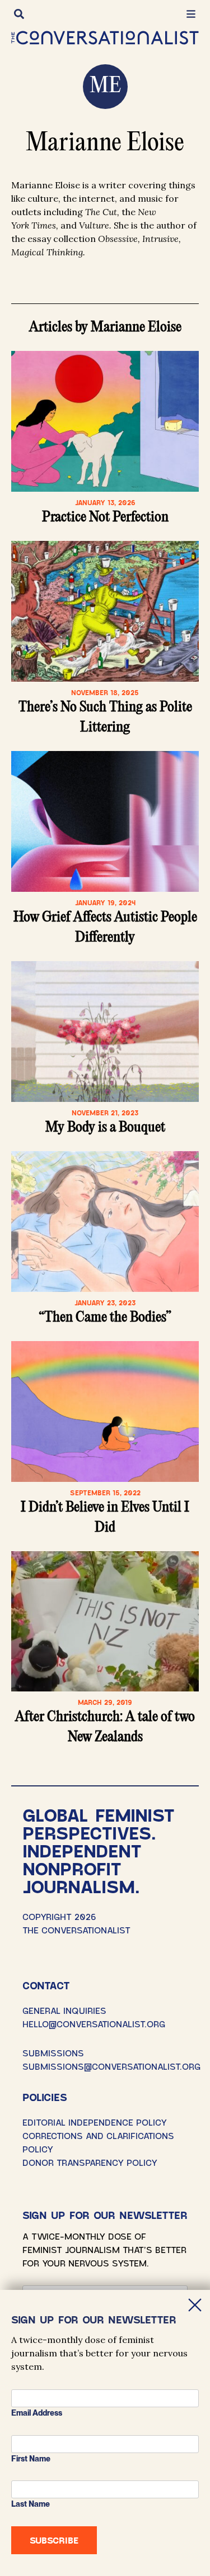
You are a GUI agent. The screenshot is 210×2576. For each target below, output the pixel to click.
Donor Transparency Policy (90, 2162)
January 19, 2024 (105, 902)
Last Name (31, 2504)
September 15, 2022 (105, 1493)
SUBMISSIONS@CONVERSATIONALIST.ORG (111, 2066)
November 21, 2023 (105, 1113)
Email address (37, 2413)
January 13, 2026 (105, 502)
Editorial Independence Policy (95, 2122)
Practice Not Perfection (105, 517)
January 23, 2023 (105, 1303)
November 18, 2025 (105, 692)
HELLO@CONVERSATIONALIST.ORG (94, 2024)
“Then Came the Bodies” (105, 1318)
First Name (31, 2459)
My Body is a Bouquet (105, 1128)
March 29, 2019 (105, 1702)
